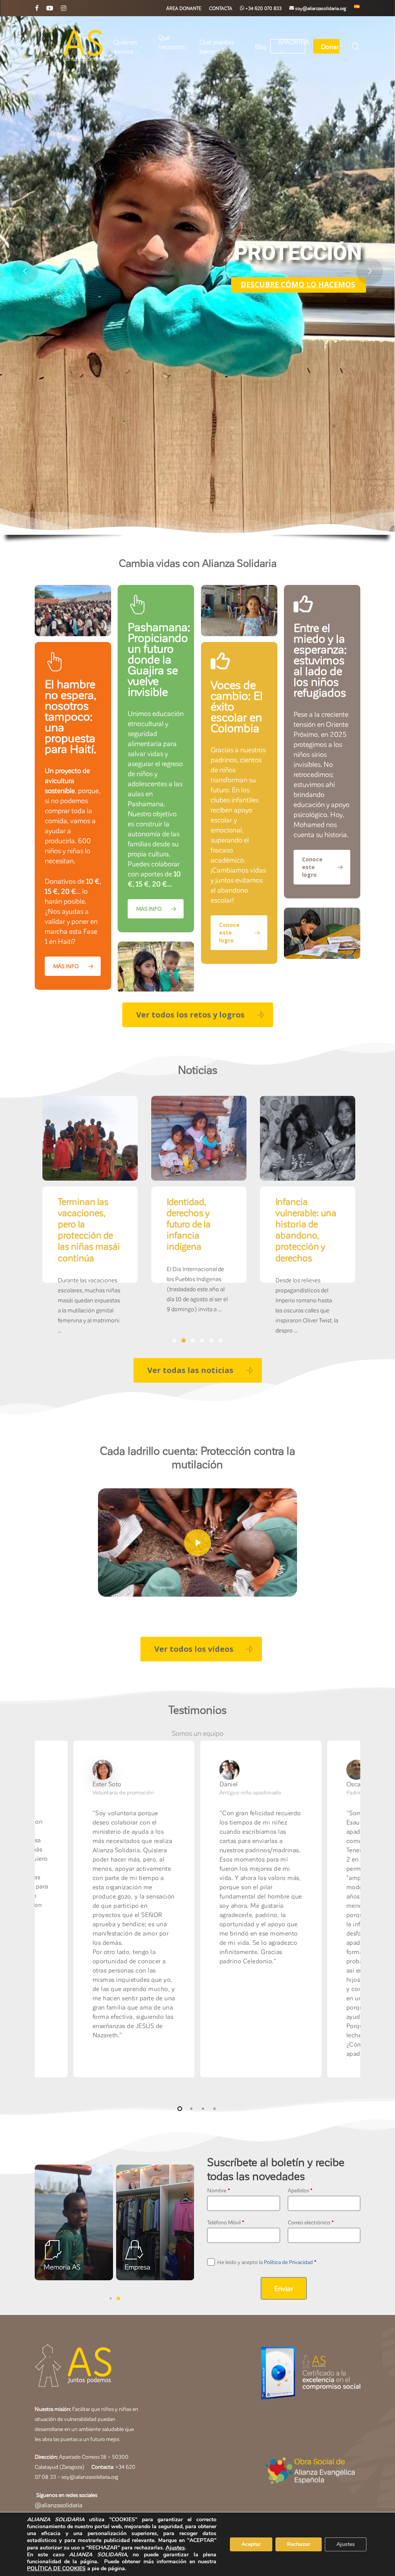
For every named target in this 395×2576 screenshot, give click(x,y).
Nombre (219, 2190)
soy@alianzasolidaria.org (89, 2477)
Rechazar (299, 2544)
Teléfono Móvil (226, 2222)
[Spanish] (357, 8)
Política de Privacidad (288, 2262)
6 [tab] (221, 1341)
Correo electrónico (311, 2222)
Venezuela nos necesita (195, 1207)
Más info (143, 331)
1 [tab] (174, 1341)
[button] (198, 1015)
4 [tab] (202, 1341)
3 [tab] (193, 1341)
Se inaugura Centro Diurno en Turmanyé (303, 1212)
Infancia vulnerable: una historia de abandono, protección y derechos (88, 1229)
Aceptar (251, 2544)
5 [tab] (211, 1341)
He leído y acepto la (267, 2262)
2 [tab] (184, 1341)
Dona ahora (242, 332)
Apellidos (300, 2190)
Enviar (284, 2288)
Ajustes (175, 2547)
